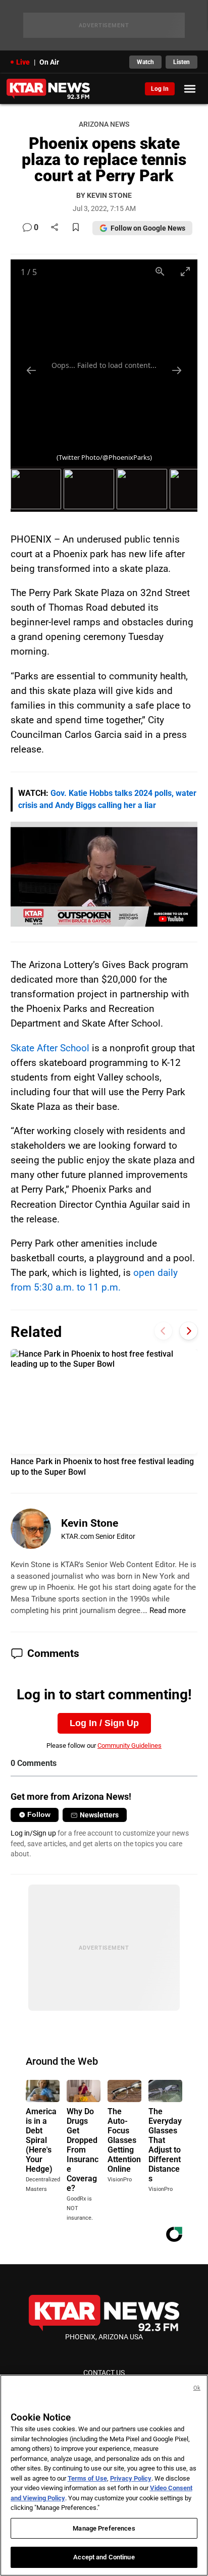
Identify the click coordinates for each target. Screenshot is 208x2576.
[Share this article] (55, 228)
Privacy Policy (131, 2478)
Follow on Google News (148, 228)
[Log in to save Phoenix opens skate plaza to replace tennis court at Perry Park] (76, 228)
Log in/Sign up (33, 1833)
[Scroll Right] (189, 1331)
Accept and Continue (104, 2557)
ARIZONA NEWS (104, 124)
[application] (104, 874)
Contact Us (104, 2373)
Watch (145, 62)
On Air (49, 62)
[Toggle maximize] (185, 271)
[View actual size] (160, 271)
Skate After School (50, 1048)
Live (23, 62)
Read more (168, 1611)
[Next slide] (177, 370)
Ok (197, 2388)
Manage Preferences (104, 2528)
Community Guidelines (129, 1746)
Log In (160, 89)
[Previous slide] (31, 370)
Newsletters (99, 1815)
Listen (181, 62)
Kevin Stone (90, 1523)
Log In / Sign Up (104, 1723)
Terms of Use (87, 2478)
